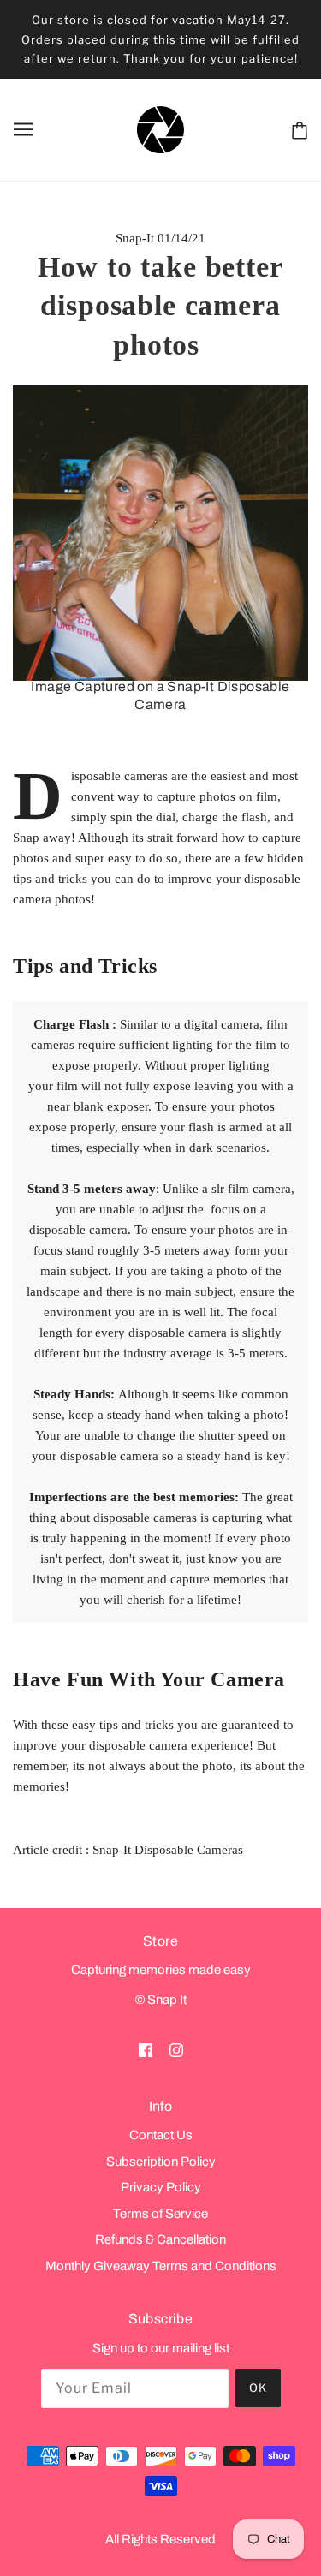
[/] (160, 128)
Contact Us (161, 2135)
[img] (146, 2050)
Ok (258, 2388)
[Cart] (296, 129)
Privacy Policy (161, 2187)
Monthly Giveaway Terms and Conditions (161, 2266)
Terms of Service (160, 2214)
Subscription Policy (161, 2162)
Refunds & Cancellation (160, 2239)
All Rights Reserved (160, 2539)
